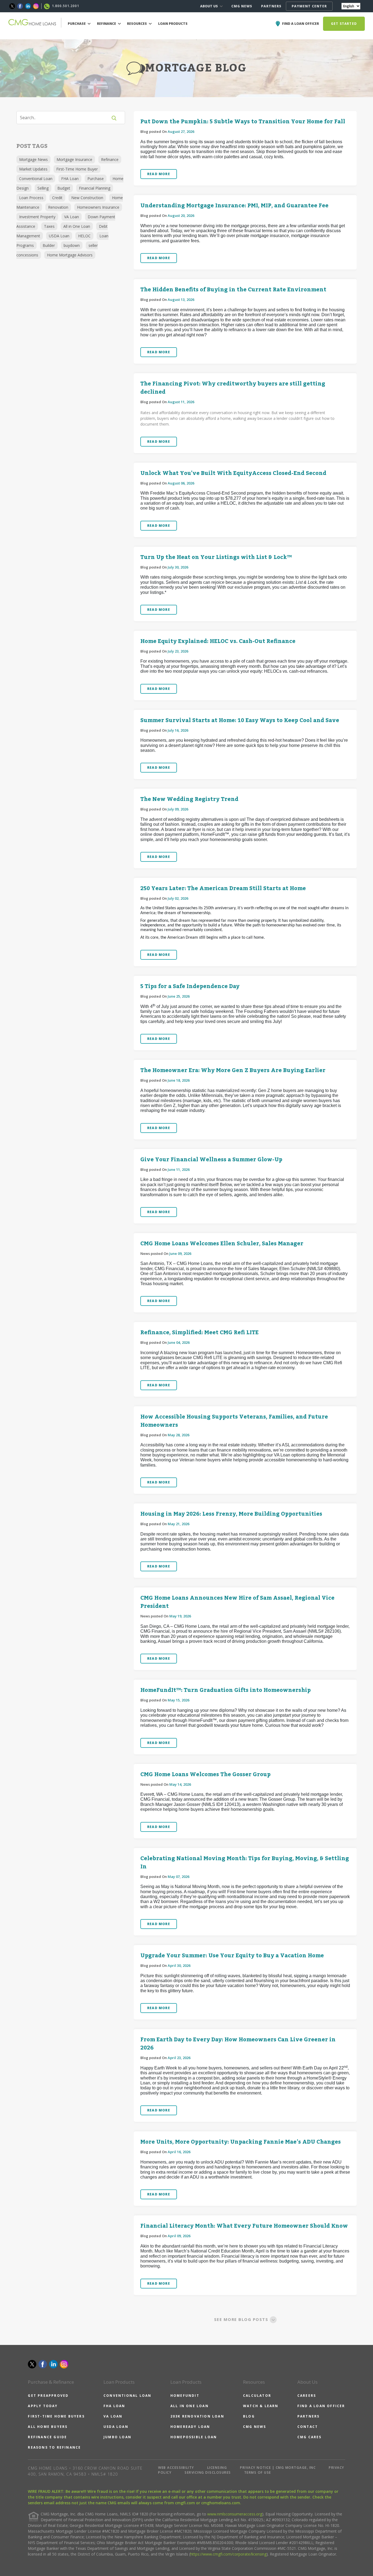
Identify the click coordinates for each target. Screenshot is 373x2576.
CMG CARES (310, 2437)
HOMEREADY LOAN (190, 2427)
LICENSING (217, 2468)
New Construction (87, 198)
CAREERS (307, 2396)
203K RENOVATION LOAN (197, 2416)
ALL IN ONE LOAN (190, 2406)
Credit (57, 198)
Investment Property (37, 217)
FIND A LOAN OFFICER (321, 2406)
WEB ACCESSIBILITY (176, 2468)
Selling (43, 188)
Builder (49, 245)
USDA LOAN (116, 2427)
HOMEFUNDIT (185, 2396)
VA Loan (72, 217)
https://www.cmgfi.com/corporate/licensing (228, 2554)
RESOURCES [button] (137, 24)
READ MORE (159, 174)
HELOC (84, 236)
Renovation (58, 207)
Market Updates (33, 169)
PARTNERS (271, 6)
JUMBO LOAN (117, 2437)
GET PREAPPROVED (48, 2396)
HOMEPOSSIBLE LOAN (194, 2437)
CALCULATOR (257, 2396)
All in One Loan (77, 226)
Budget (64, 188)
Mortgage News (33, 159)
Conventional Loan (36, 179)
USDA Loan (59, 236)
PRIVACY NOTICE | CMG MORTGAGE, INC (278, 2468)
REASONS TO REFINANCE (54, 2447)
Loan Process (31, 198)
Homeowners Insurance (98, 207)
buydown (72, 245)
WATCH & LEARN (261, 2406)
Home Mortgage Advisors (70, 255)
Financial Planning (95, 188)
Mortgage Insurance (74, 159)
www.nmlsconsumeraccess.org (235, 2514)
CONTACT (308, 2427)
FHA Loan (70, 179)
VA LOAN (113, 2416)
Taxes (49, 226)
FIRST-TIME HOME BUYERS (56, 2416)
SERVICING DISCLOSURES (208, 2472)
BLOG (249, 2416)
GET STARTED (344, 24)
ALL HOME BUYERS (48, 2427)
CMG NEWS (242, 6)
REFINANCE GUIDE (47, 2437)
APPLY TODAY (43, 2406)
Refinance (110, 159)
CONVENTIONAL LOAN (127, 2396)
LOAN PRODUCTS (173, 24)
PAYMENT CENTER (309, 6)
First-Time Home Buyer (77, 169)
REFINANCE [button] (107, 24)
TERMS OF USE (258, 2472)
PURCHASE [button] (77, 24)
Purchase (96, 179)
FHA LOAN (114, 2406)
